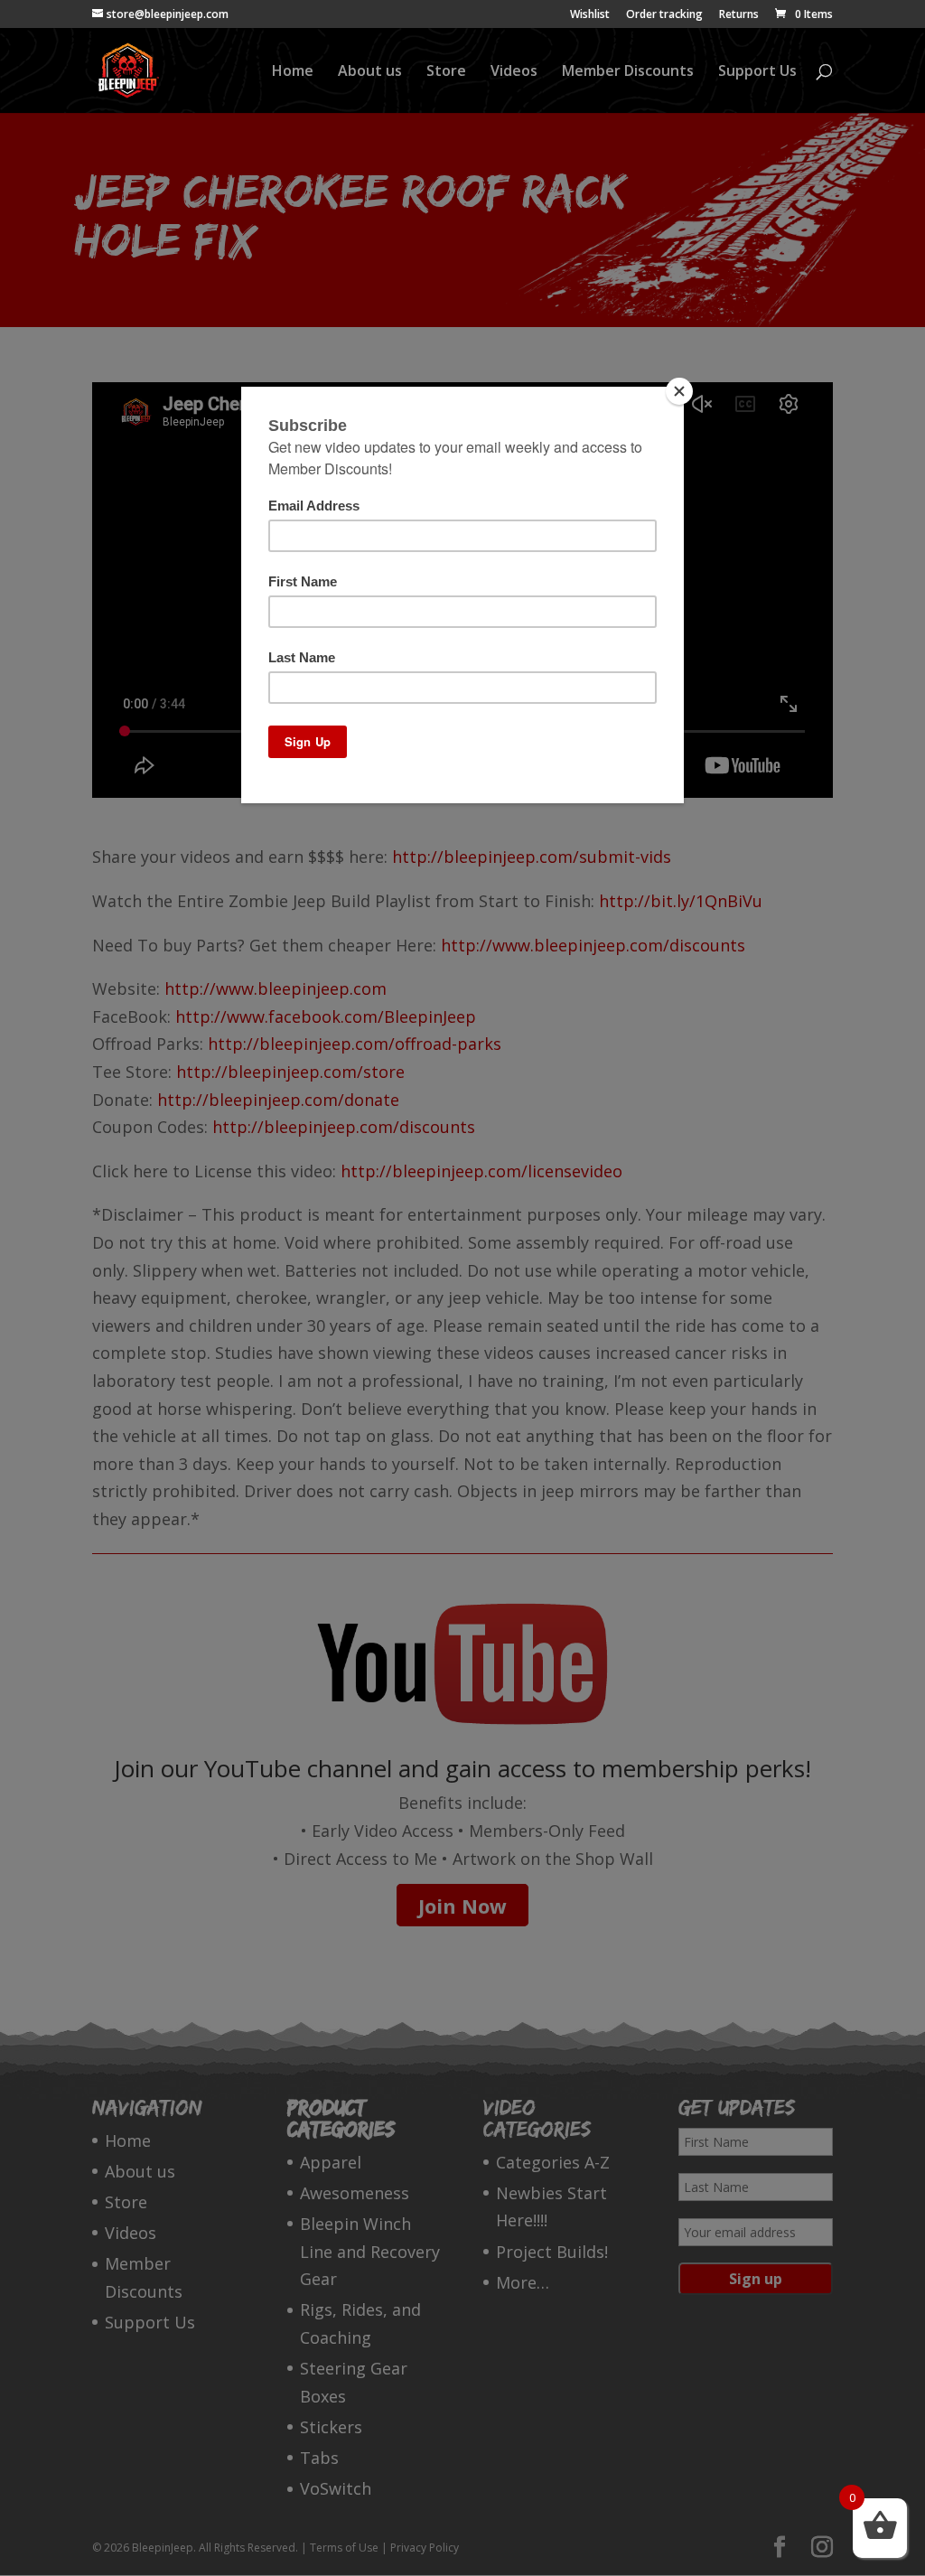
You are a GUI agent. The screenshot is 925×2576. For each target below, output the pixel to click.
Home (293, 72)
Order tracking (664, 15)
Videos (514, 72)
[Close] (679, 391)
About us (370, 72)
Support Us (757, 72)
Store (446, 72)
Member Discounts (628, 72)
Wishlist (590, 15)
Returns (739, 15)
